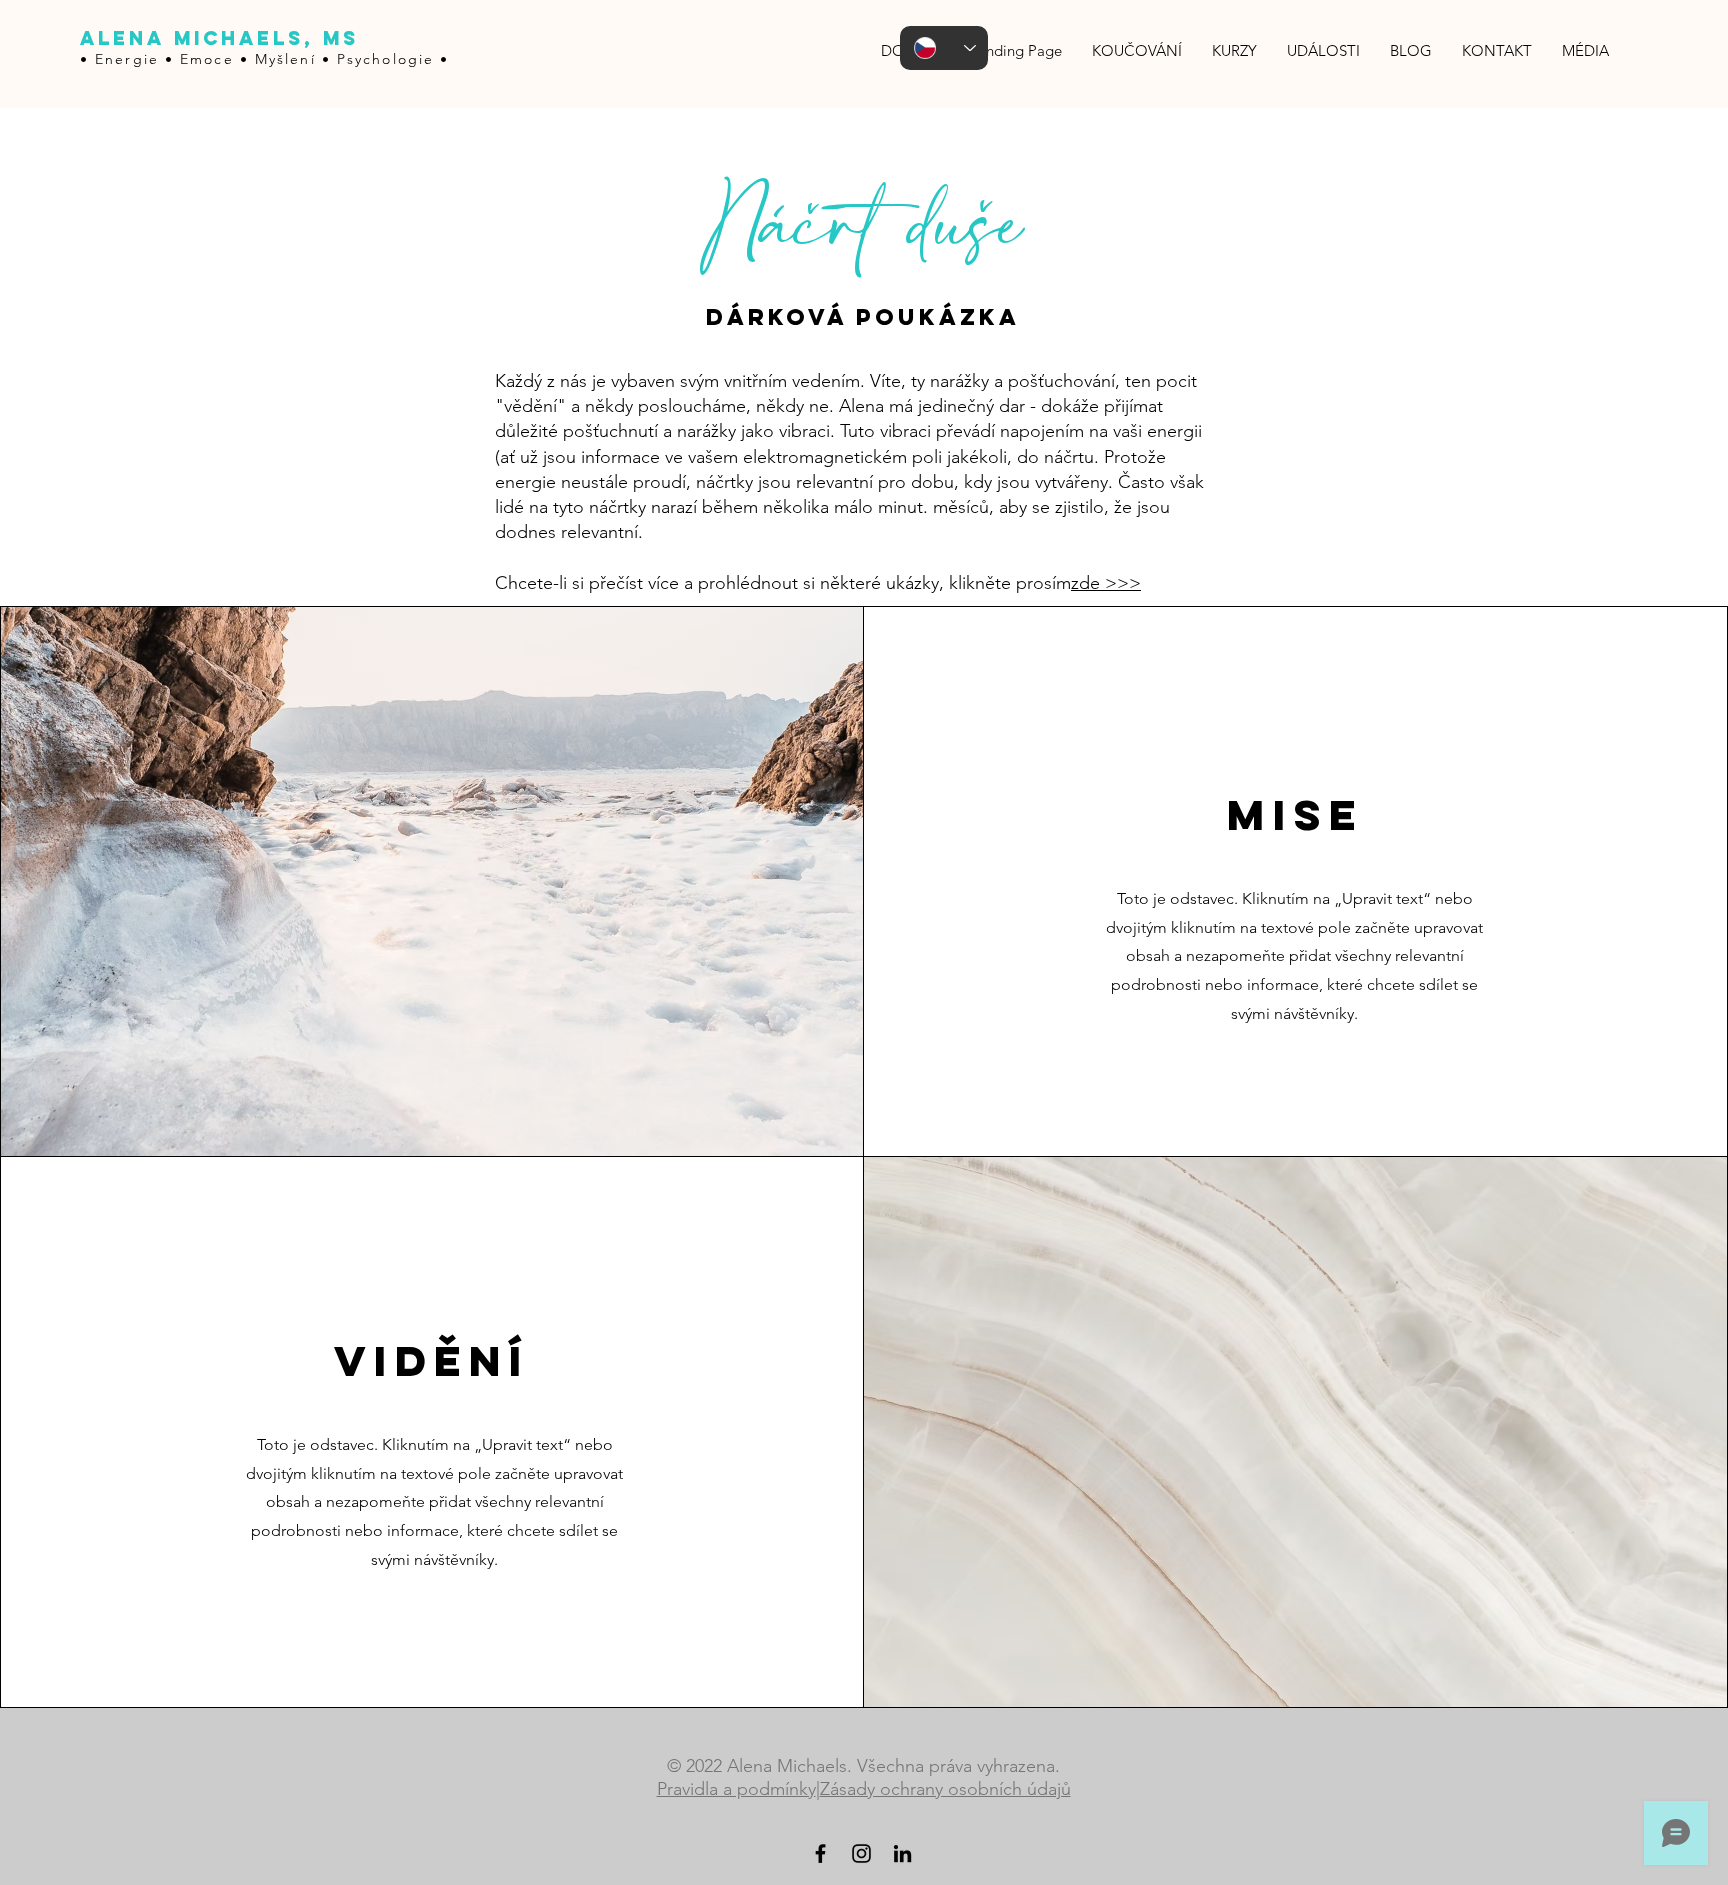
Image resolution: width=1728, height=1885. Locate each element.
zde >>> (1106, 583)
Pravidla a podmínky (736, 1789)
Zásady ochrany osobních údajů (945, 1789)
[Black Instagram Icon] (861, 1853)
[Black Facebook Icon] (820, 1853)
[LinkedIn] (902, 1853)
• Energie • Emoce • (167, 59)
